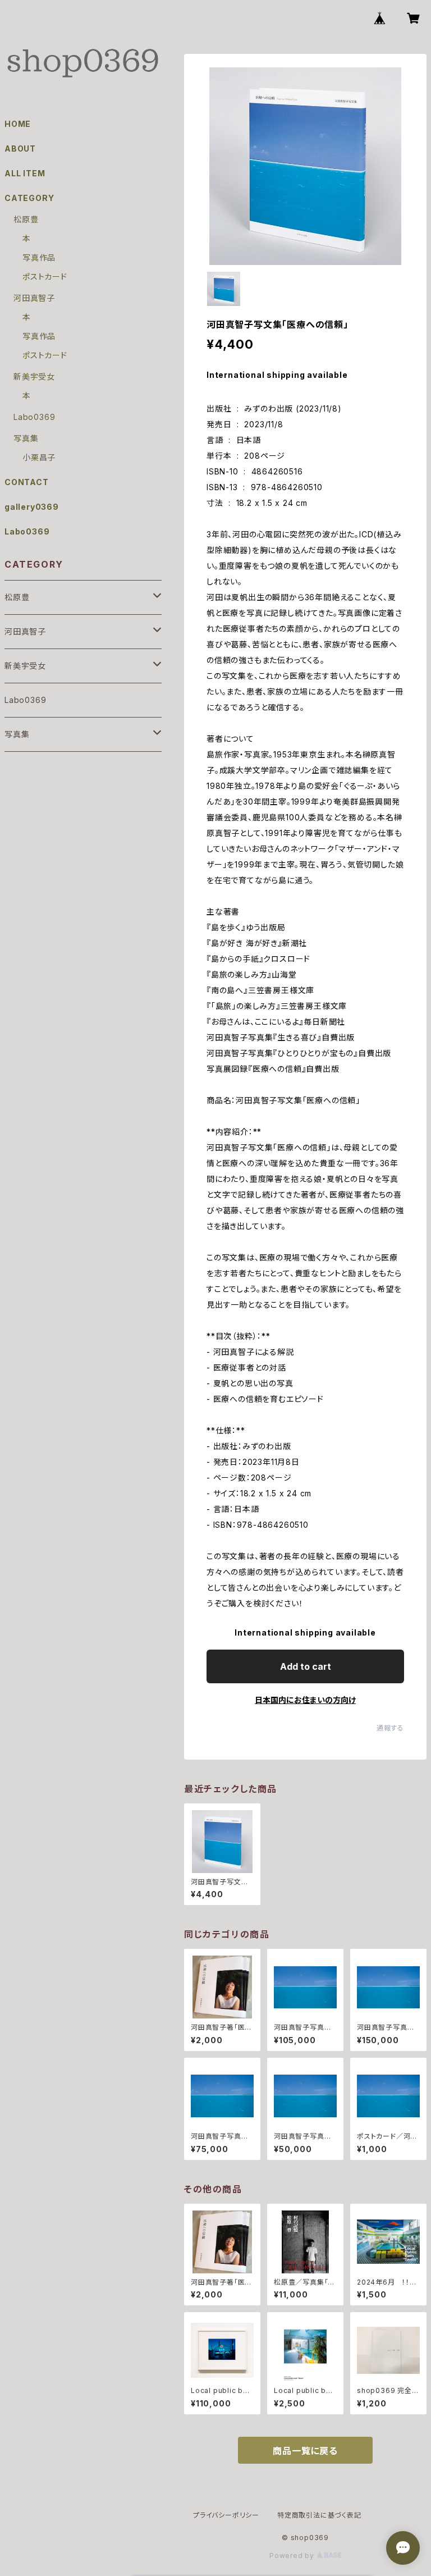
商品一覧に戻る (305, 2451)
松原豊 (26, 219)
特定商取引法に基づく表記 (319, 2515)
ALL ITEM (25, 173)
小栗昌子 (39, 457)
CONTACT (27, 482)
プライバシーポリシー (226, 2515)
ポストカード (45, 277)
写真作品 (39, 257)
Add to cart (306, 1666)
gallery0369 (32, 507)
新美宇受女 (34, 376)
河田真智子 (34, 298)
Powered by (293, 2556)
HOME (18, 124)
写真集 (26, 438)
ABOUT (20, 149)
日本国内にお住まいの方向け (305, 1700)
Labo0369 (34, 417)
